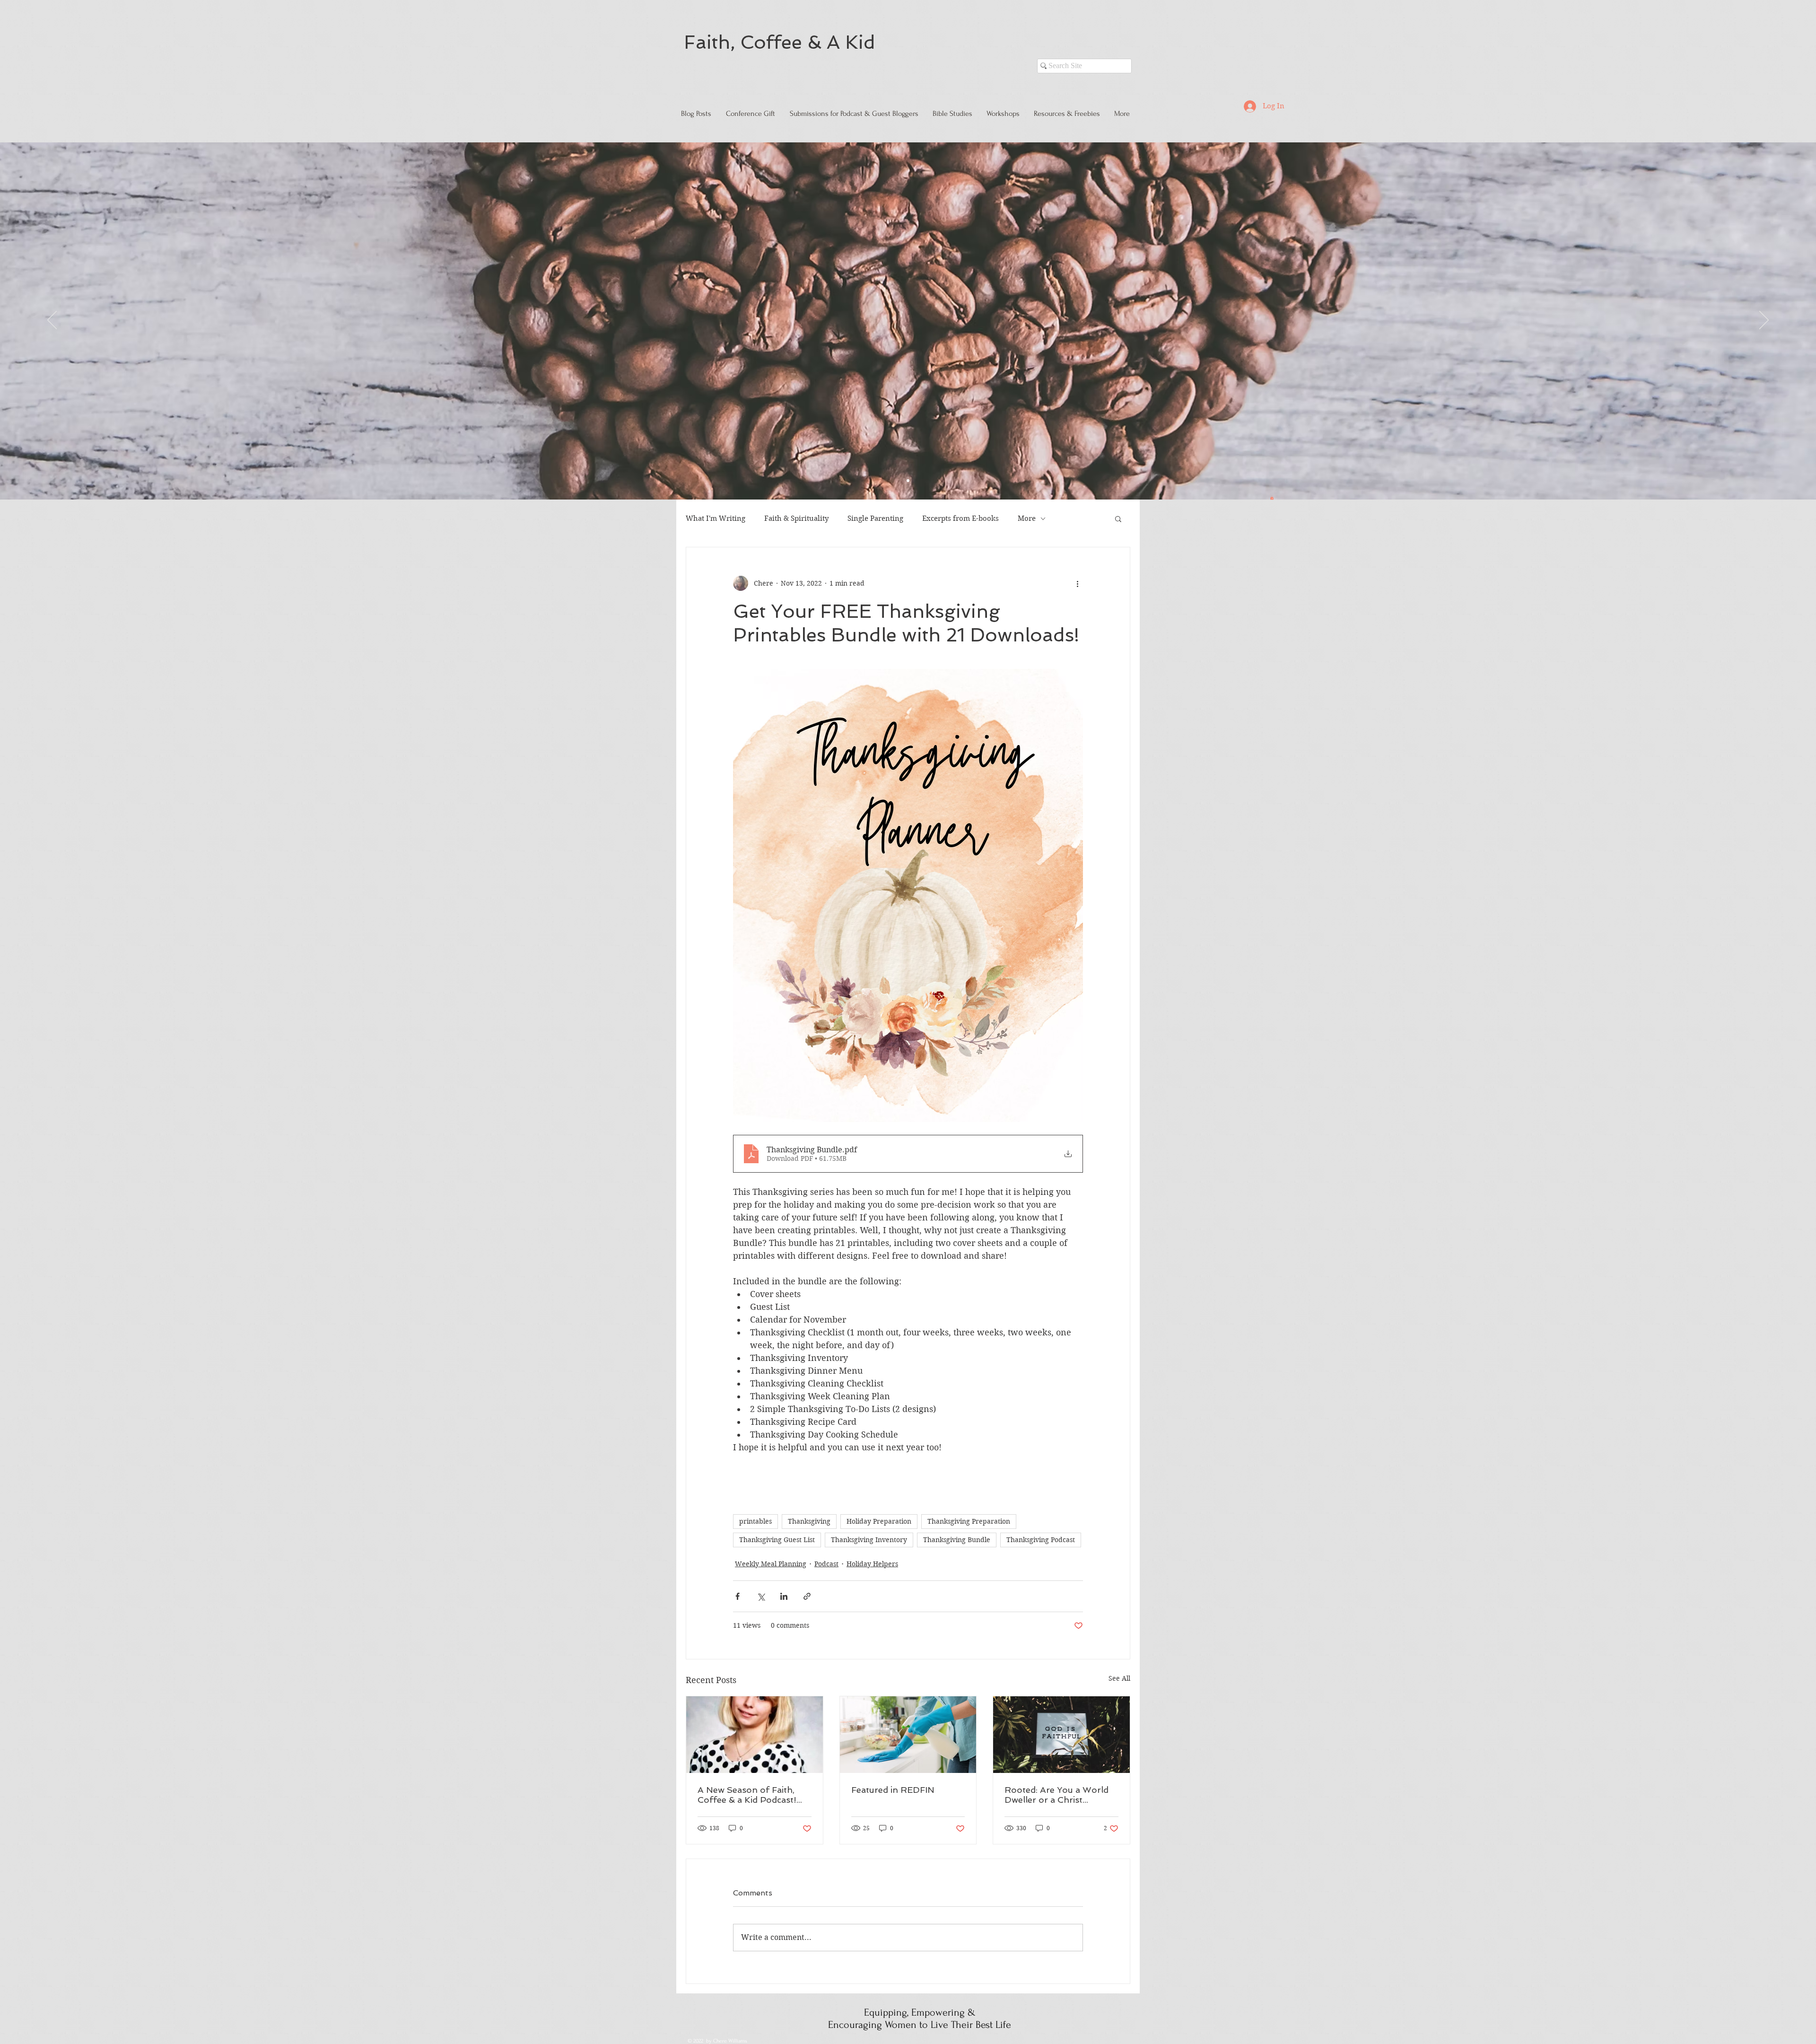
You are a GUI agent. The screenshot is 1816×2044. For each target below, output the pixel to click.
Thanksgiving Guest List (777, 1540)
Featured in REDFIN (893, 1790)
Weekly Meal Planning (771, 1564)
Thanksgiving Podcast (1041, 1540)
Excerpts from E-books (960, 518)
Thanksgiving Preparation (969, 1521)
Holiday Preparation (879, 1521)
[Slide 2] (908, 481)
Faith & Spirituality (796, 518)
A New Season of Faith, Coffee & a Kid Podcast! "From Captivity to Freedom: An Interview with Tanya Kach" (754, 1795)
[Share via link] (807, 1596)
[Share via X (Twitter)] (761, 1596)
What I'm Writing (716, 518)
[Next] (1764, 321)
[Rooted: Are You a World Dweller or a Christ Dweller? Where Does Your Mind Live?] (1061, 1735)
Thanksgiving (809, 1521)
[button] (1272, 498)
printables (755, 1521)
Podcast (826, 1564)
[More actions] (1077, 583)
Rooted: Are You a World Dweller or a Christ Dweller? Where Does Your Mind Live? (1061, 1795)
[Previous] (52, 321)
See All (1119, 1678)
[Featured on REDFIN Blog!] (908, 1735)
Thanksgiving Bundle (957, 1540)
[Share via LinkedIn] (784, 1596)
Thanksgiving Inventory (869, 1540)
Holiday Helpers (872, 1564)
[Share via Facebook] (738, 1596)
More (1027, 518)
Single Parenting (875, 518)
